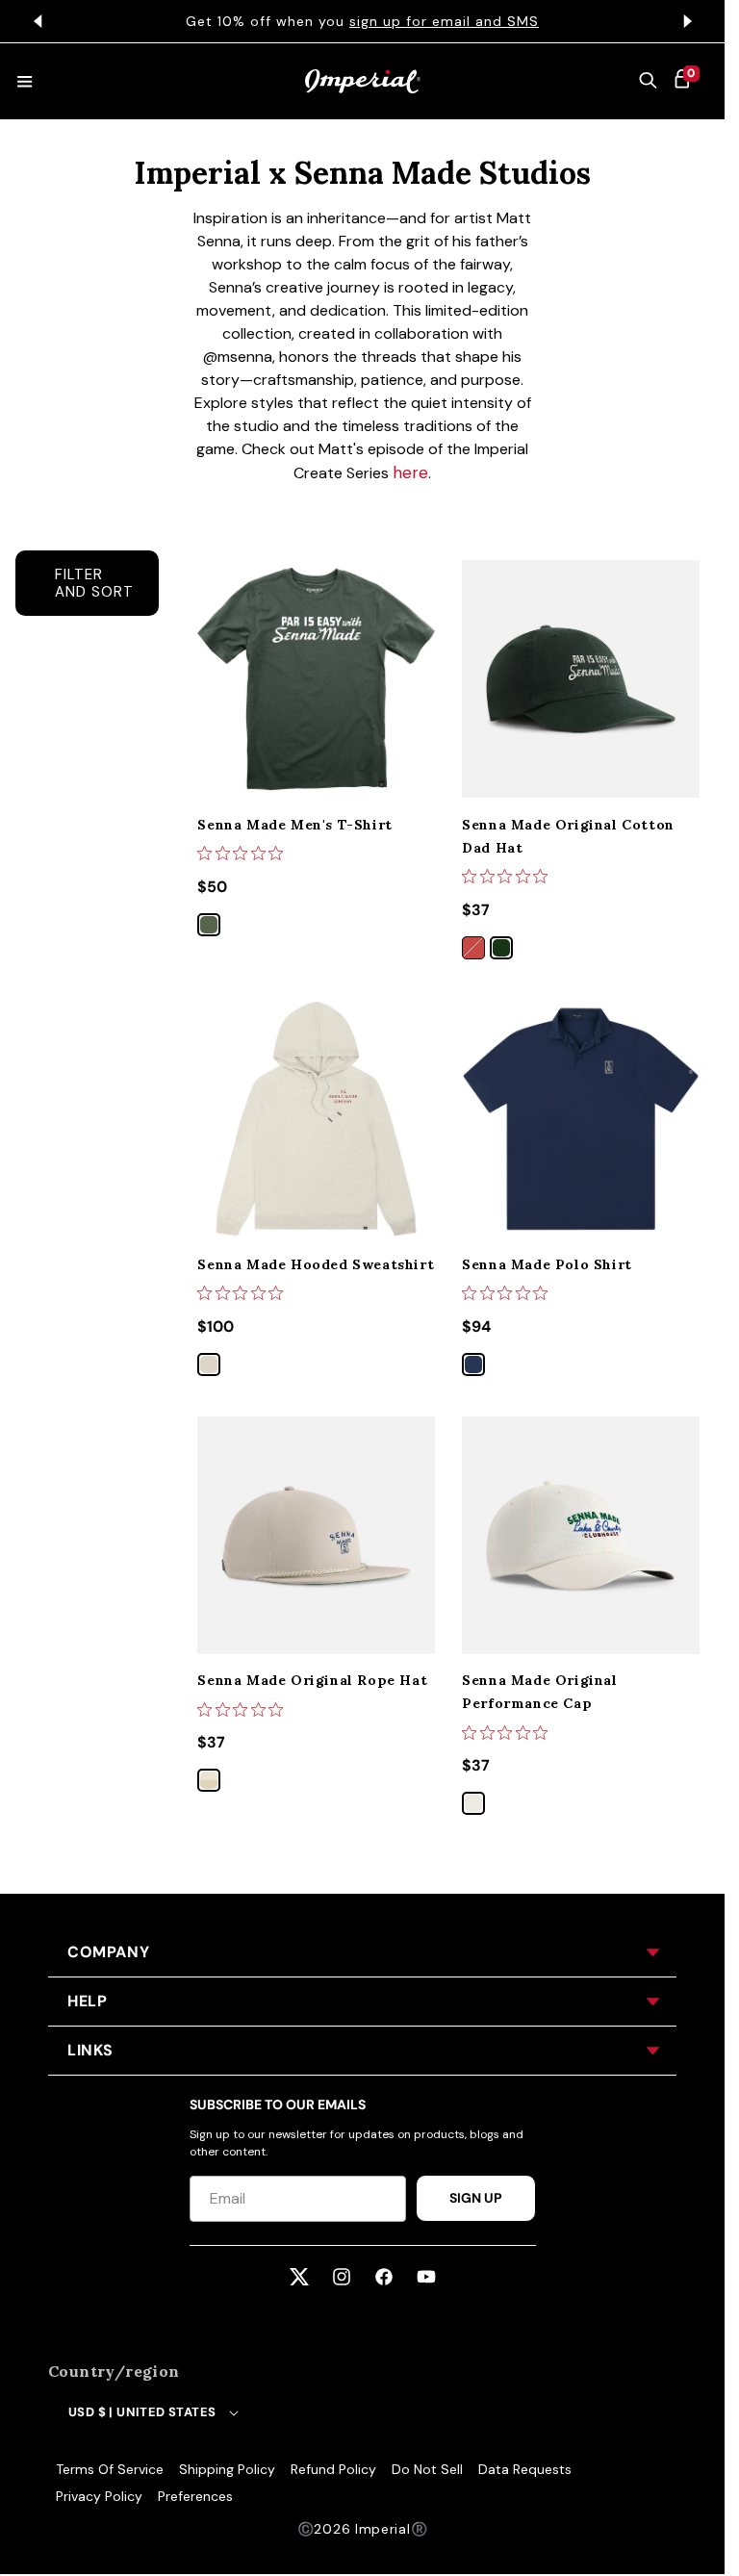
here (410, 472)
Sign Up (476, 2198)
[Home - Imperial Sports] (363, 81)
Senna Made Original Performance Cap (539, 1692)
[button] (649, 82)
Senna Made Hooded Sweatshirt (316, 1264)
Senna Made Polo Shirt (547, 1264)
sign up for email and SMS (444, 21)
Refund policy (333, 2469)
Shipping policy (227, 2469)
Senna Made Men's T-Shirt (294, 825)
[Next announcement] (687, 21)
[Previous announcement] (38, 21)
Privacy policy (99, 2496)
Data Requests (525, 2469)
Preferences (195, 2496)
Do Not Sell (427, 2469)
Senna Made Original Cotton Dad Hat (568, 836)
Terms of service (110, 2469)
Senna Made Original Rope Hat (312, 1680)
